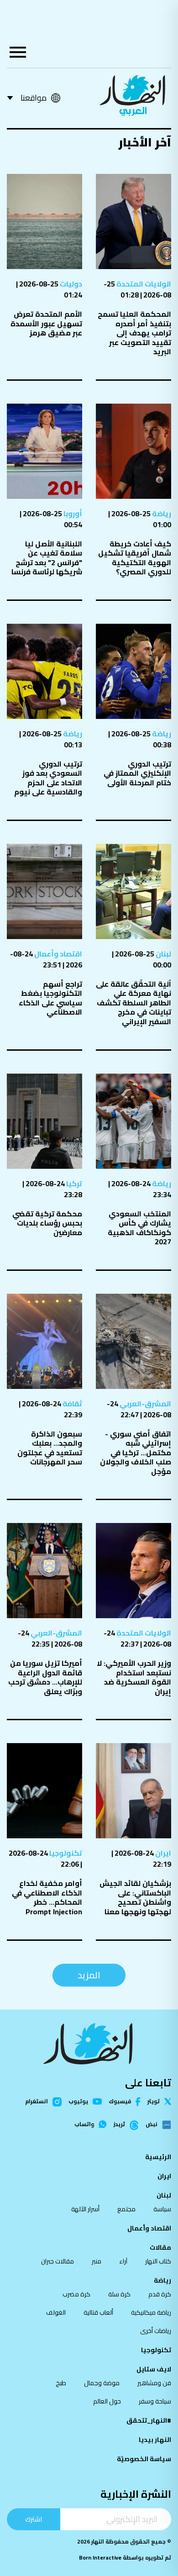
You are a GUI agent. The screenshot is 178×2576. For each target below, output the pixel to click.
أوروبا (72, 513)
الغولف (56, 2312)
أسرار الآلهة (85, 2209)
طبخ (61, 2383)
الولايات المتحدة (143, 284)
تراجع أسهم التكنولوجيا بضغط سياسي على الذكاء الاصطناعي (50, 998)
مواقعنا (34, 98)
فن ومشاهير (154, 2383)
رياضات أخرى (156, 2331)
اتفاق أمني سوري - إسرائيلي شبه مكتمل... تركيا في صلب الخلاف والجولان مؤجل (136, 1453)
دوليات (70, 284)
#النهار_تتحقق (149, 2420)
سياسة (162, 2209)
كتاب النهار (158, 2261)
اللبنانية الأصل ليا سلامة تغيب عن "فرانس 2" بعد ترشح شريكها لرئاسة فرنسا (47, 558)
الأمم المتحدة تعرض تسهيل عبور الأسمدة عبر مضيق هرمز (46, 323)
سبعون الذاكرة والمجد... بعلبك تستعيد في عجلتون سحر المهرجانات (50, 1448)
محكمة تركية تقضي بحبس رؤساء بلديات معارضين (47, 1223)
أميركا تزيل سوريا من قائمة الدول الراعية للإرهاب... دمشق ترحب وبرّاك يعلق (45, 1677)
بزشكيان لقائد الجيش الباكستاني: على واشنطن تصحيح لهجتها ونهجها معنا (135, 1897)
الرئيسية (158, 2157)
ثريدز (119, 2125)
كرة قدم (160, 2294)
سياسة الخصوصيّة (144, 2459)
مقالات (160, 2247)
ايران (162, 1853)
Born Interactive (100, 2557)
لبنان (163, 954)
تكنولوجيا (65, 1853)
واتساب (84, 2124)
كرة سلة (119, 2294)
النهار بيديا (155, 2440)
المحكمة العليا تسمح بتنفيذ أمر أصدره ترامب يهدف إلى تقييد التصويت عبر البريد (134, 333)
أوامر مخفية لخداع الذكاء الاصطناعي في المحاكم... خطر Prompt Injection (47, 1897)
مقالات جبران (58, 2261)
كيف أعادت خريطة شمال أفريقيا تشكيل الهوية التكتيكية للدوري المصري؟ (135, 558)
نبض (152, 2125)
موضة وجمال (102, 2383)
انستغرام (37, 2102)
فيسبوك (120, 2102)
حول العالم (107, 2401)
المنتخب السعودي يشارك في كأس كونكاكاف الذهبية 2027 (139, 1228)
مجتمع (126, 2209)
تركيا (73, 1183)
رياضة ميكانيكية (151, 2312)
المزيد (89, 1975)
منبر (97, 2261)
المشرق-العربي (145, 1404)
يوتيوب (78, 2101)
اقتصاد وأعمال (58, 954)
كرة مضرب (76, 2294)
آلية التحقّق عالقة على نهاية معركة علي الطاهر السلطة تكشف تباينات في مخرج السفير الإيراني (133, 1003)
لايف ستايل (154, 2369)
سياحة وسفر (155, 2401)
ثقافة (72, 1404)
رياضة (161, 513)
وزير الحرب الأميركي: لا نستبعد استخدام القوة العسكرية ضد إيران (134, 1677)
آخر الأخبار (145, 142)
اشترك (34, 2519)
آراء (123, 2261)
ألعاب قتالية (98, 2312)
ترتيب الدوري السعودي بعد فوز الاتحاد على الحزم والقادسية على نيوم (48, 778)
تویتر (154, 2101)
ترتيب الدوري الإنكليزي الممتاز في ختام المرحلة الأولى (137, 773)
